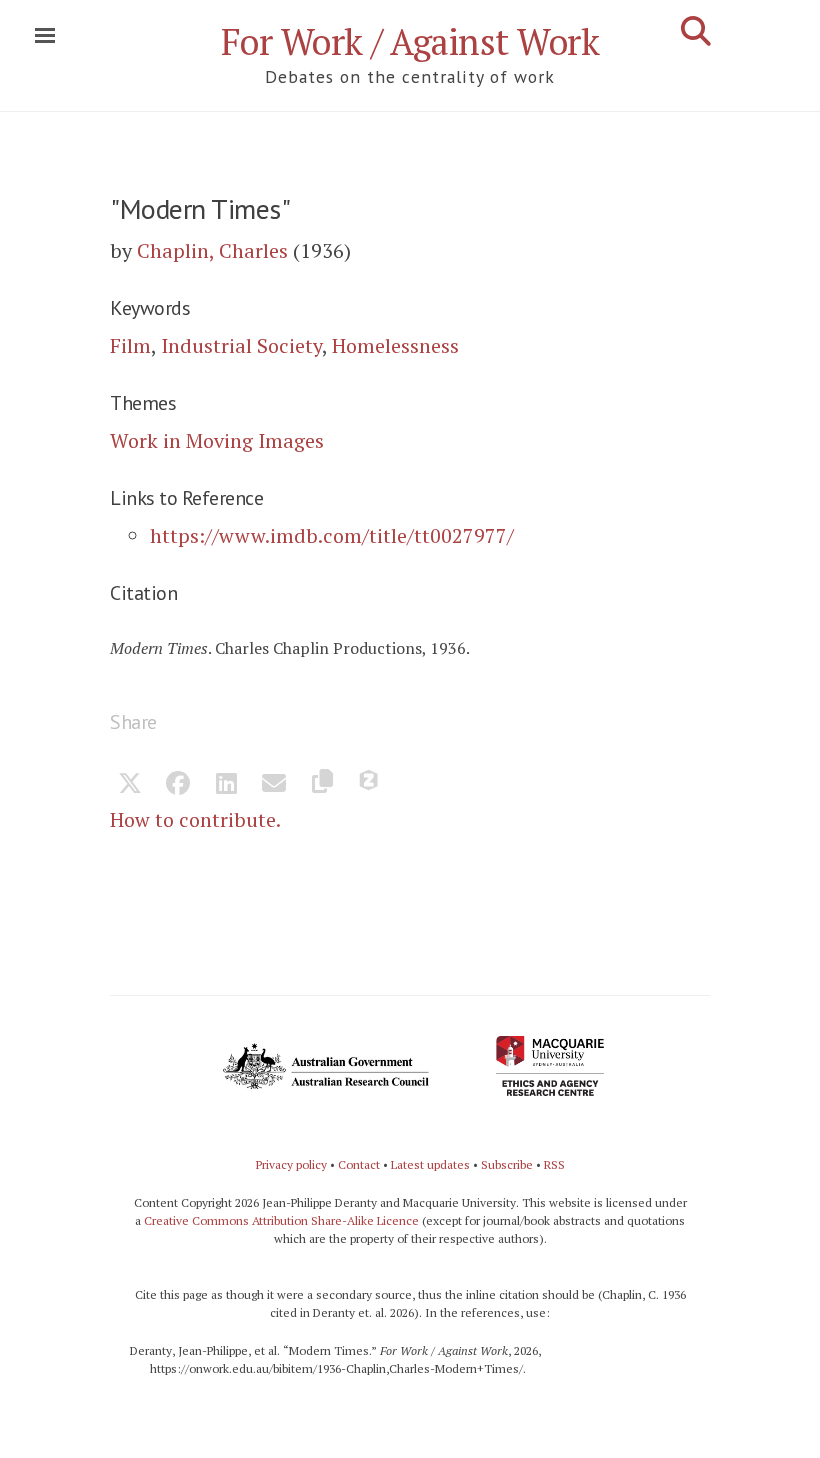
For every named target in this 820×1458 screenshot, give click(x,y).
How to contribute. (195, 819)
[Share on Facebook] (178, 785)
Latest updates (430, 1164)
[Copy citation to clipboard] (322, 785)
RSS (554, 1164)
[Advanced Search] (696, 31)
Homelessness (395, 345)
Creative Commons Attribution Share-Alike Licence (281, 1220)
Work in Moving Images (217, 440)
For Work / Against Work (410, 41)
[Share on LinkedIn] (226, 785)
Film (130, 345)
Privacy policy (291, 1164)
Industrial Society (241, 345)
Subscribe (507, 1164)
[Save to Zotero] (370, 785)
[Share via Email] (274, 785)
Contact (359, 1164)
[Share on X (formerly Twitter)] (130, 785)
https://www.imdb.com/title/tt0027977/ (332, 535)
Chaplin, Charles (212, 250)
